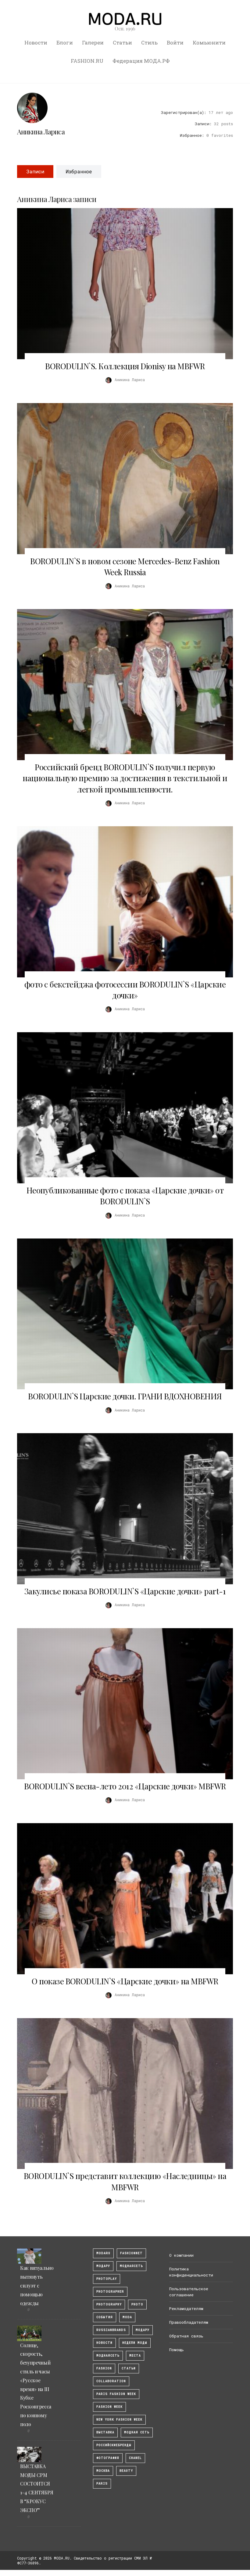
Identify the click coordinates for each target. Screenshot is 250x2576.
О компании (181, 2255)
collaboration (111, 2381)
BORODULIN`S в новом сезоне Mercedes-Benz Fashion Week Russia (125, 567)
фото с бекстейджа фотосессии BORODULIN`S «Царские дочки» (125, 990)
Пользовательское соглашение (189, 2292)
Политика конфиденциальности (191, 2272)
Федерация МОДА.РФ (141, 61)
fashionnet (131, 2253)
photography (109, 2304)
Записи (35, 171)
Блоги (65, 43)
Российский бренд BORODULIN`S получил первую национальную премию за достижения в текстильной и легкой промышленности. (125, 778)
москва (103, 2471)
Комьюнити (209, 43)
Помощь (177, 2350)
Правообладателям (189, 2322)
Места (135, 2356)
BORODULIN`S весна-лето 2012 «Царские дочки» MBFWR (125, 1786)
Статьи (122, 43)
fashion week (109, 2407)
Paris (102, 2484)
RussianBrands (111, 2330)
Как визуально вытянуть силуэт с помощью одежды (37, 2285)
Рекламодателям (186, 2308)
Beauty (126, 2471)
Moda (127, 2317)
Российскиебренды (114, 2445)
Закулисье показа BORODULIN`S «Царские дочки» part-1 (125, 1591)
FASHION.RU (87, 61)
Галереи (93, 43)
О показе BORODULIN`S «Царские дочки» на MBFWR (125, 1981)
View (122, 284)
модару (103, 2266)
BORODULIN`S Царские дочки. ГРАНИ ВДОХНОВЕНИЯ (125, 1396)
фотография (108, 2458)
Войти (175, 43)
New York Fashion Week (119, 2420)
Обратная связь (186, 2336)
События (105, 2317)
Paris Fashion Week (116, 2394)
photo (137, 2304)
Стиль (149, 43)
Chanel (135, 2458)
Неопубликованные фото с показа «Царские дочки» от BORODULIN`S (125, 1196)
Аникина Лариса (41, 132)
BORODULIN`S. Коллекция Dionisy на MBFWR (125, 366)
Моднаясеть (108, 2356)
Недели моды (135, 2343)
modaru (103, 2253)
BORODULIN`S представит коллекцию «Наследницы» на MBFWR (125, 2181)
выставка (105, 2432)
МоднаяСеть (131, 2266)
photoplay (107, 2279)
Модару (143, 2330)
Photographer (110, 2292)
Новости (36, 43)
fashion (104, 2368)
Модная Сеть (137, 2432)
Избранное (79, 171)
